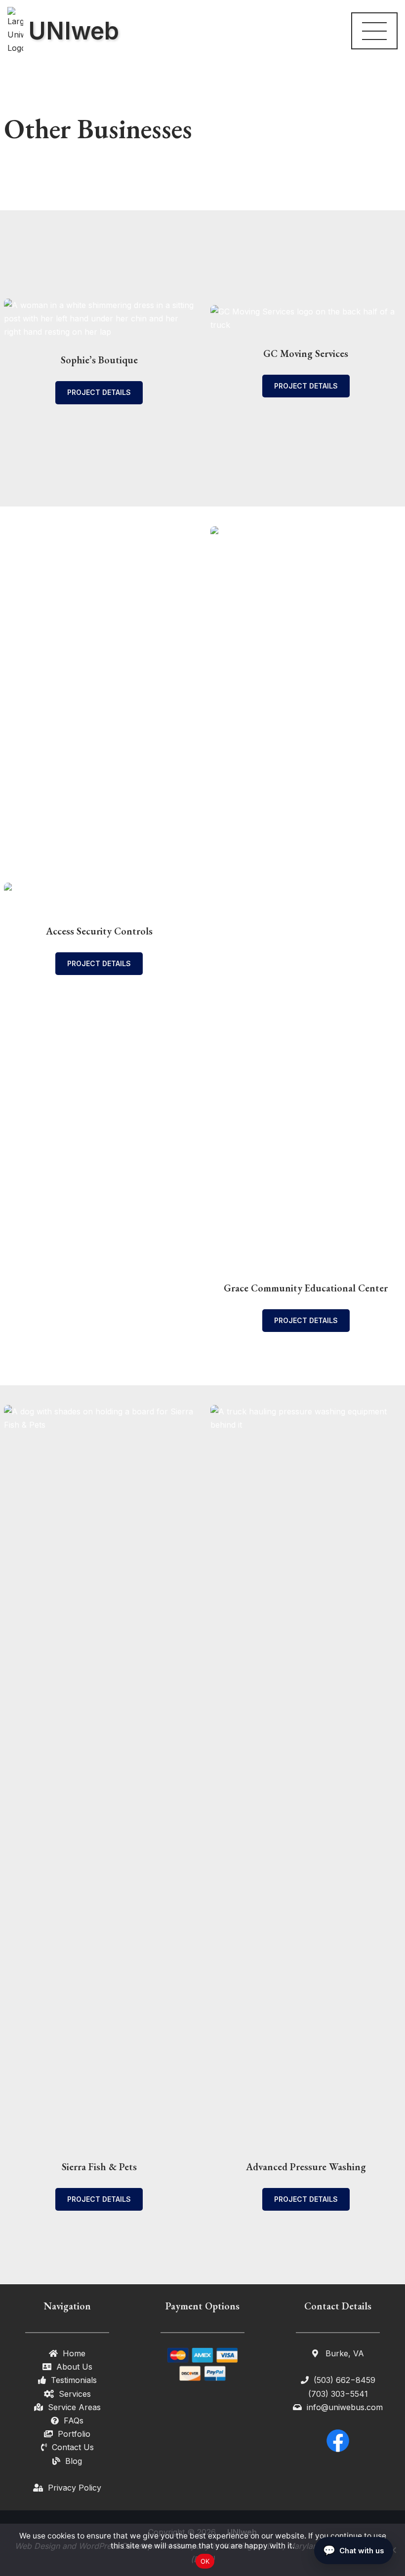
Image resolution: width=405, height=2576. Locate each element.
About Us (74, 2367)
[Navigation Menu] (374, 31)
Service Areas (74, 2407)
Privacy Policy (75, 2488)
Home (74, 2353)
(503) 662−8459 (344, 2380)
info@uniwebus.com (345, 2407)
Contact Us (73, 2447)
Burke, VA (344, 2353)
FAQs (74, 2420)
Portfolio (74, 2434)
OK (205, 2561)
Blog (74, 2461)
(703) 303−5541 (338, 2394)
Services (75, 2394)
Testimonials (74, 2380)
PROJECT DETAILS (99, 392)
